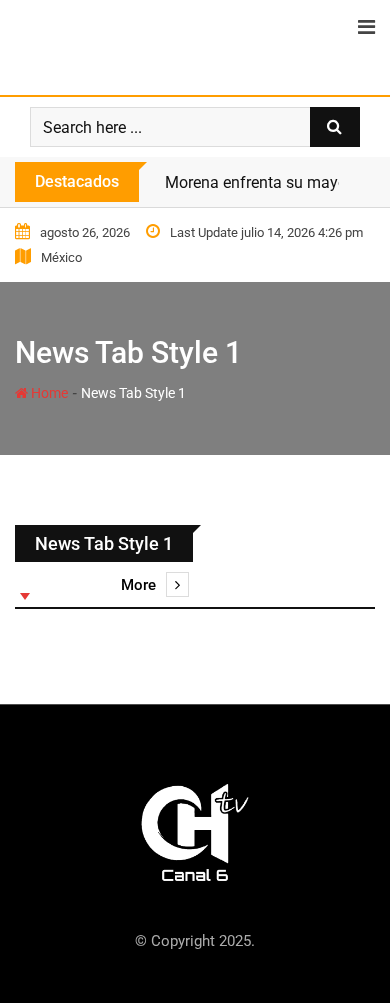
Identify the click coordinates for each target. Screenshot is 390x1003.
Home (48, 393)
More (138, 585)
